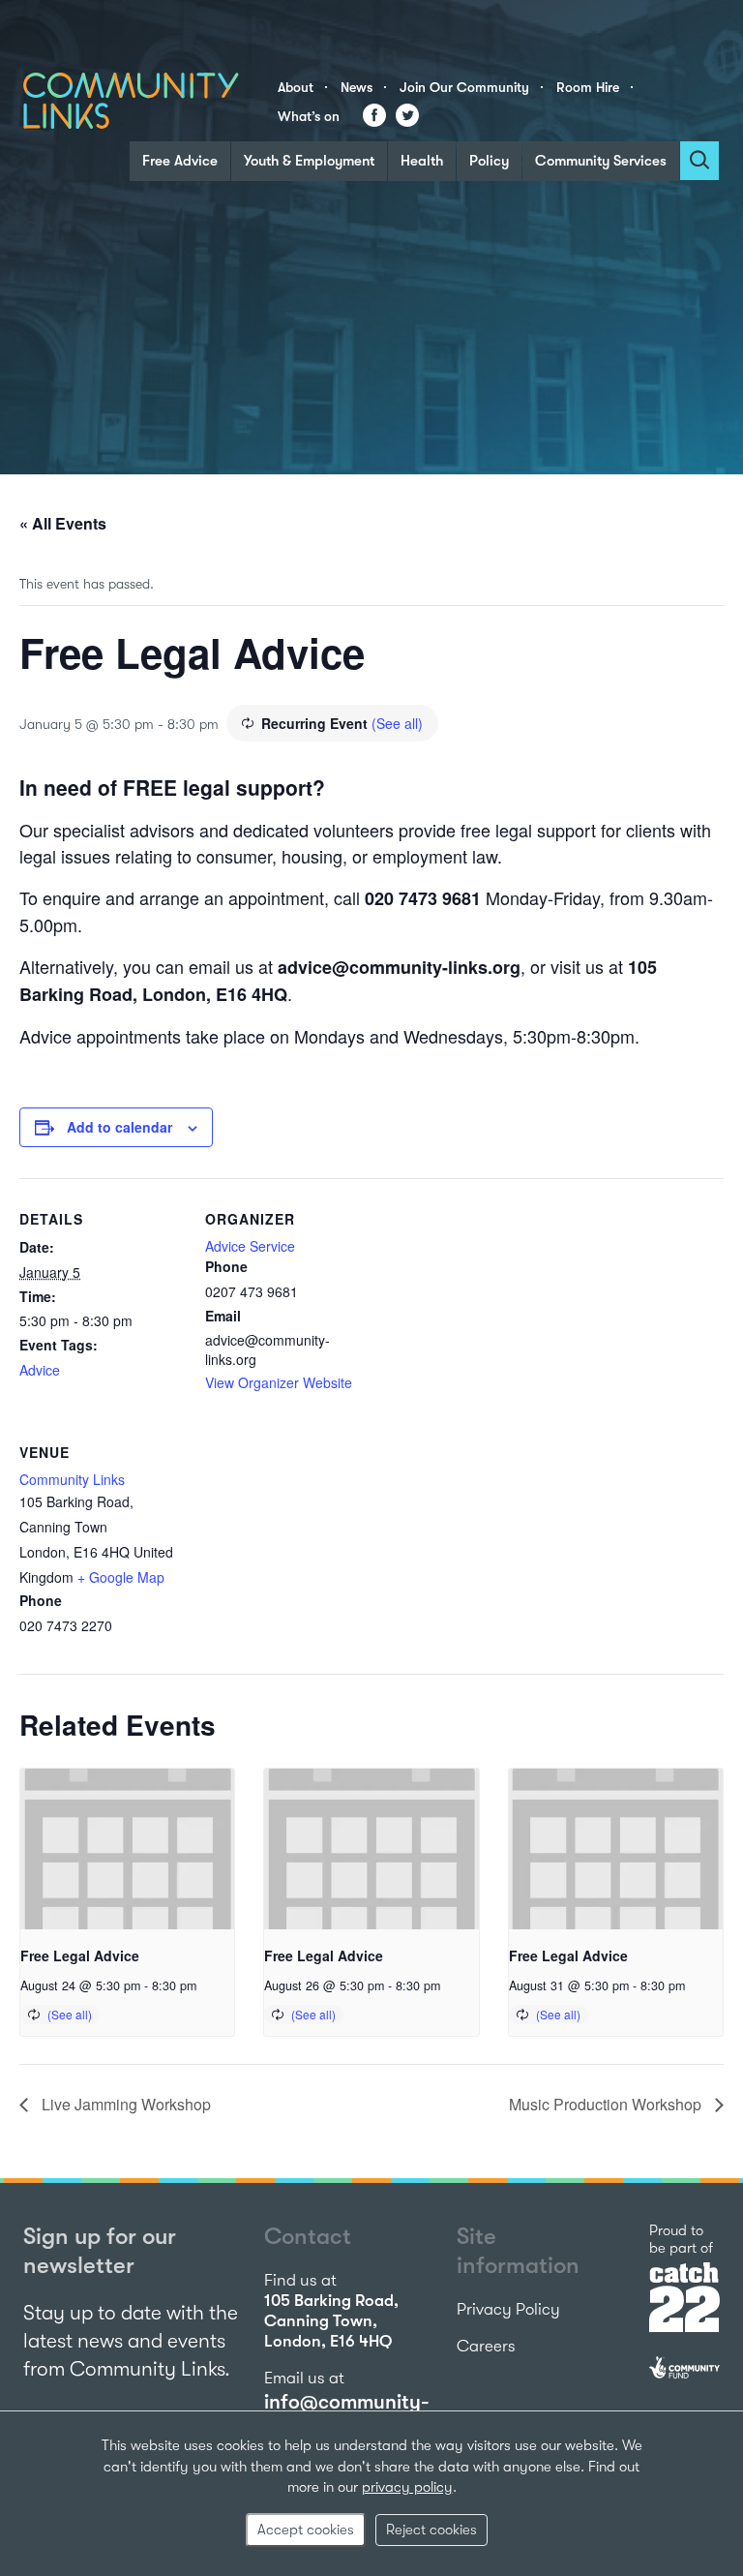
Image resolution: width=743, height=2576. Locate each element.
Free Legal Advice (80, 1955)
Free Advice (180, 161)
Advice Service (250, 1246)
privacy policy (407, 2487)
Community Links (72, 1479)
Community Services (601, 161)
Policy (489, 161)
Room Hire (588, 87)
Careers (486, 2346)
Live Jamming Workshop (124, 2104)
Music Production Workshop (607, 2104)
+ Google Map (121, 1577)
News (357, 87)
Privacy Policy (508, 2309)
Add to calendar (119, 1127)
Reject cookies (431, 2530)
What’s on (309, 116)
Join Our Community (464, 87)
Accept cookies (306, 2530)
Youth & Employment (309, 161)
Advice (40, 1370)
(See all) (397, 723)
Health (422, 161)
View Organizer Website (279, 1382)
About (296, 87)
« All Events (63, 523)
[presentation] (127, 1849)
